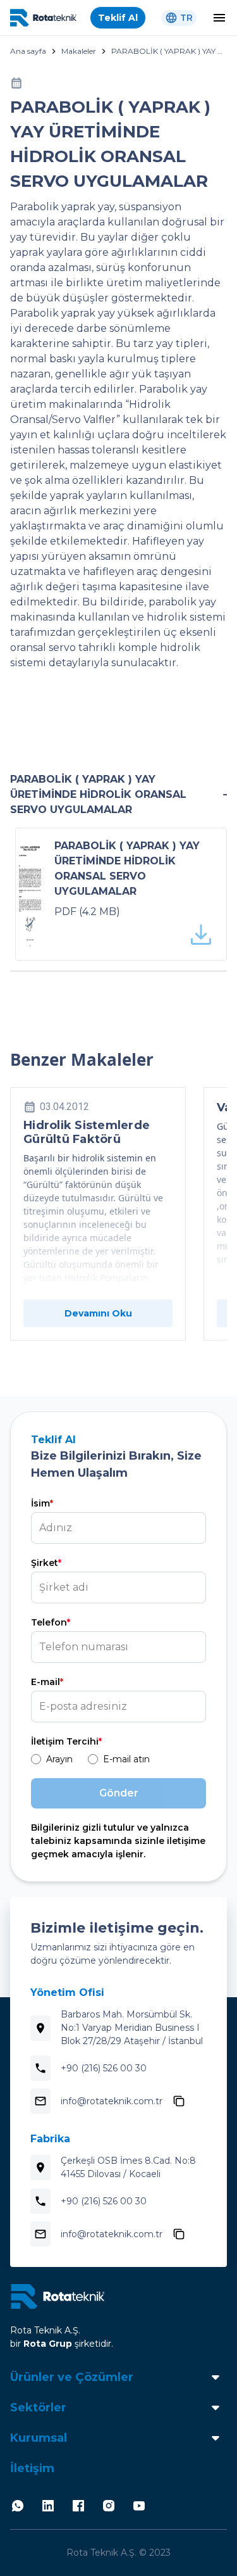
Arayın (59, 1759)
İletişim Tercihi (66, 1741)
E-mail (47, 1682)
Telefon (51, 1622)
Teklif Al (118, 18)
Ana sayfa (28, 51)
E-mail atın (126, 1759)
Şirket (46, 1563)
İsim (42, 1503)
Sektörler (38, 2408)
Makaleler (79, 51)
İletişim (32, 2468)
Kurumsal (39, 2438)
